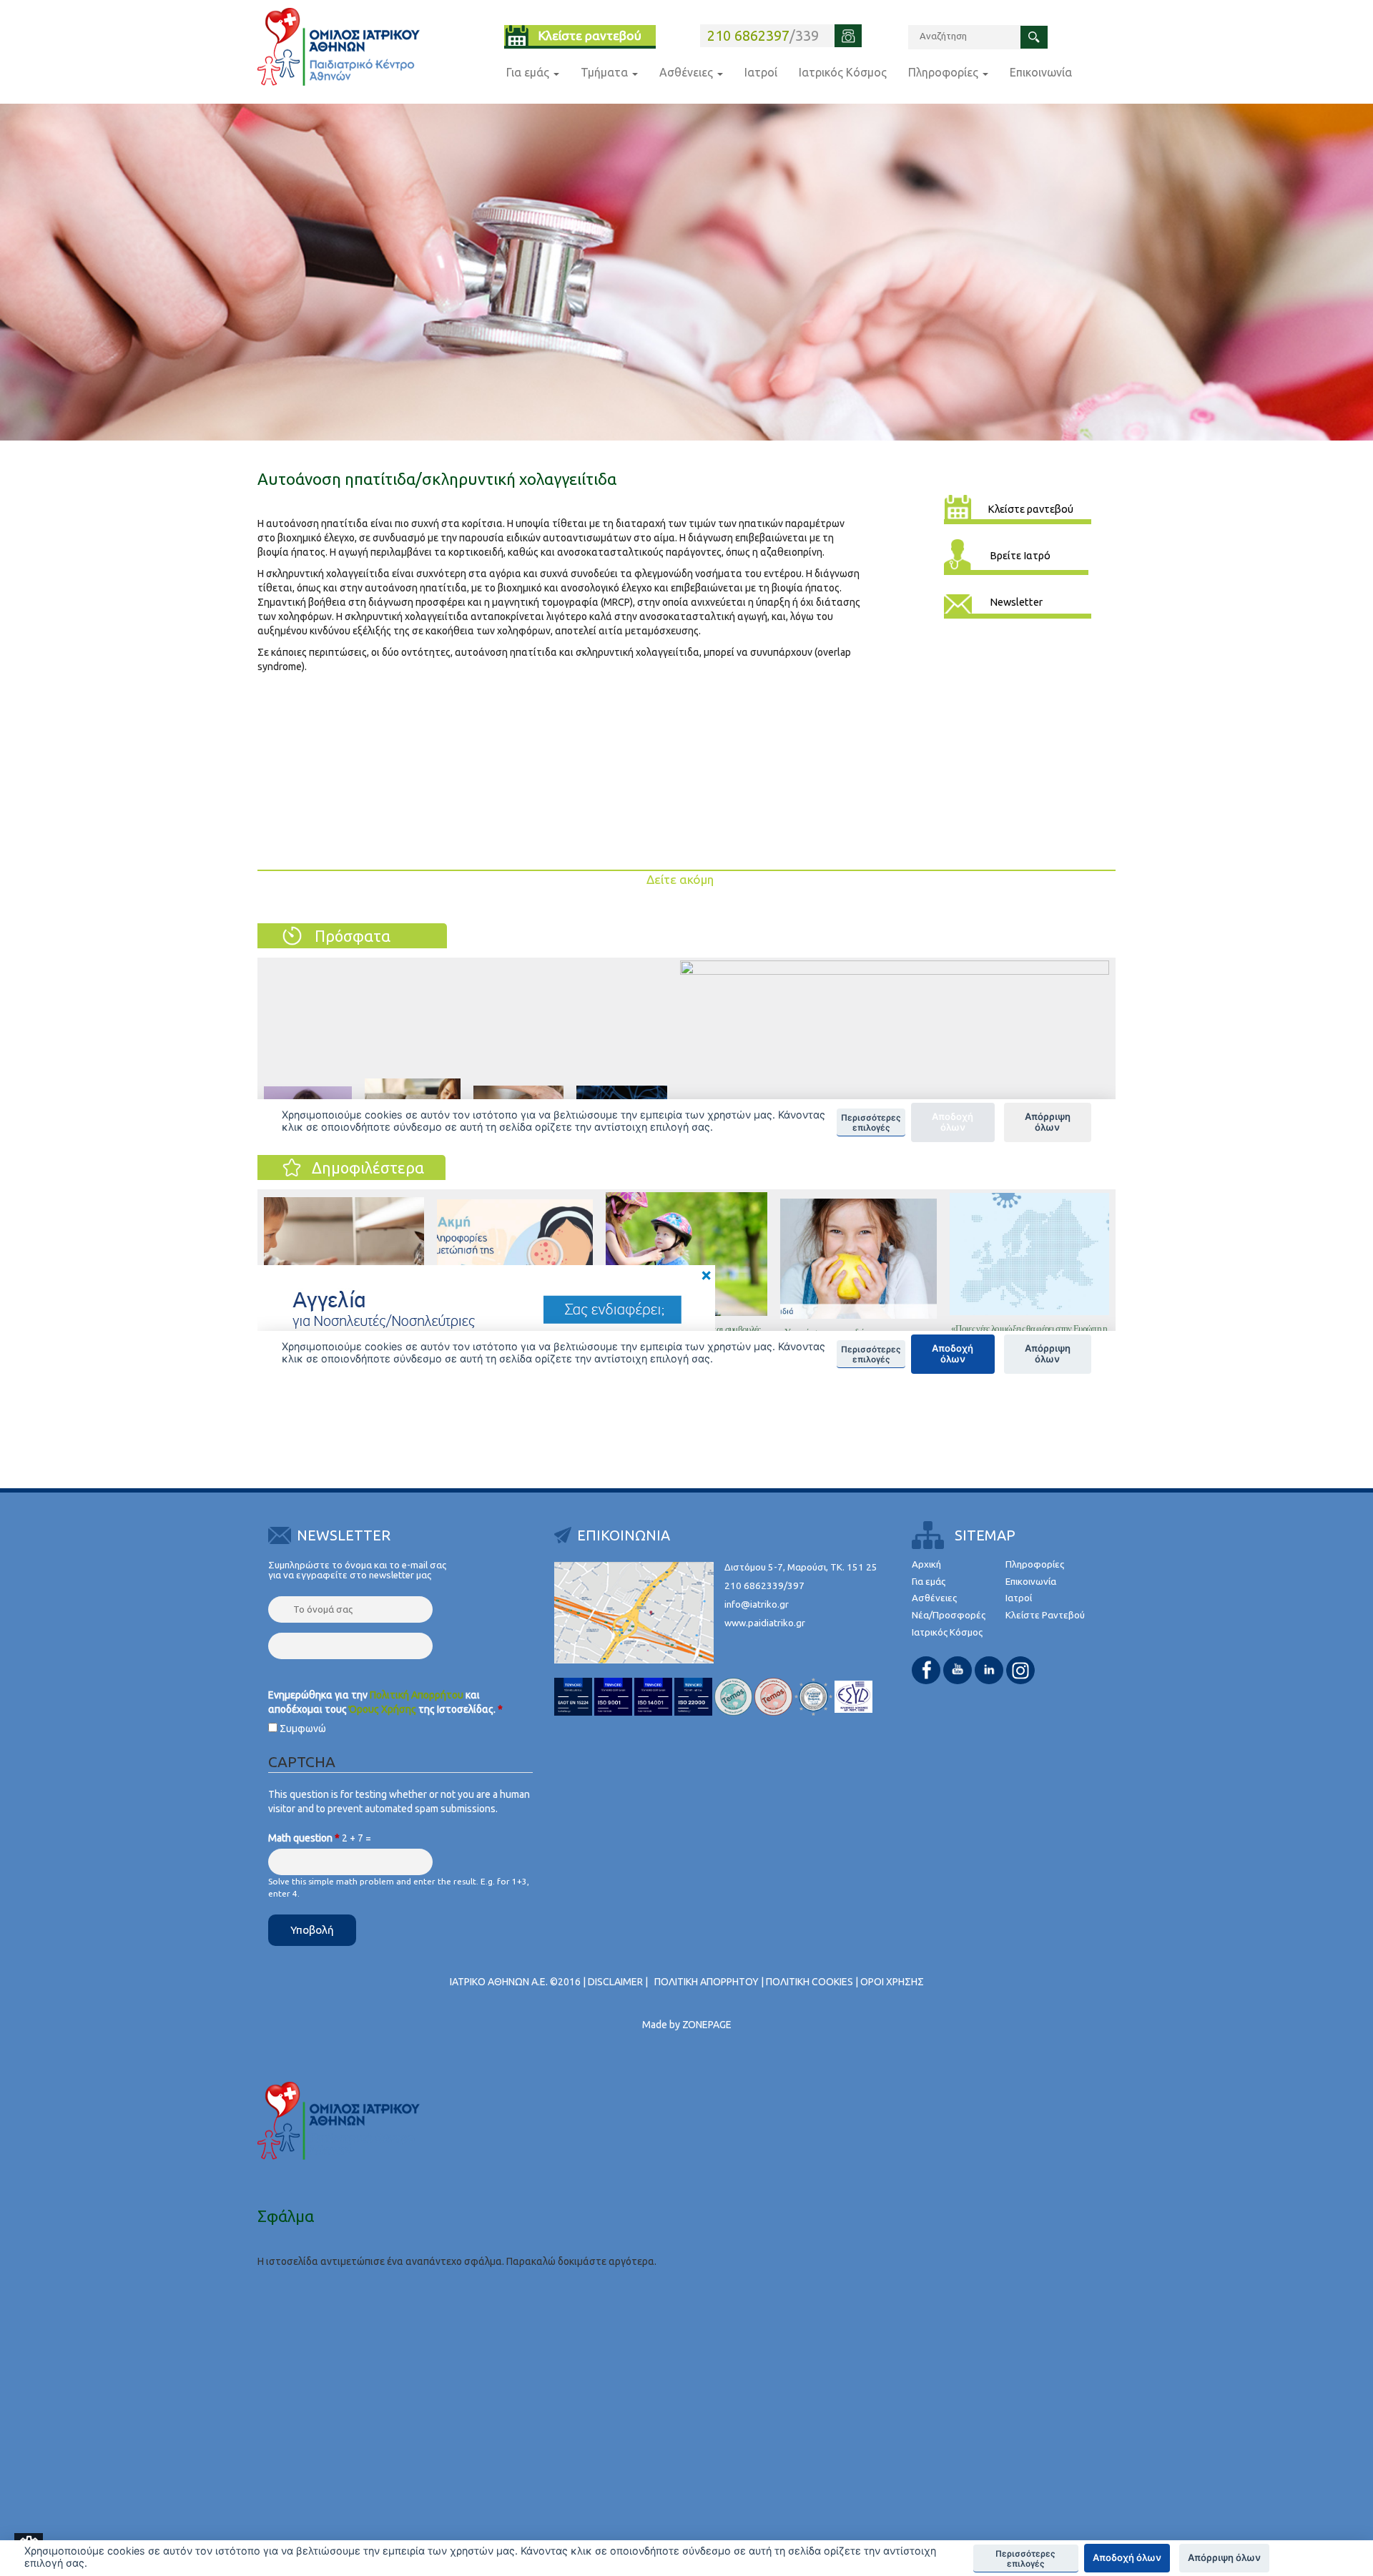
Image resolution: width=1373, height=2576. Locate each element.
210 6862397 (748, 35)
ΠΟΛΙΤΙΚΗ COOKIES (809, 1982)
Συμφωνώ (303, 1729)
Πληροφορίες (945, 72)
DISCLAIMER (615, 1982)
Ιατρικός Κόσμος (843, 72)
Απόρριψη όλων (1224, 2557)
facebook (926, 1670)
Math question (304, 1838)
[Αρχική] (339, 47)
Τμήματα (606, 72)
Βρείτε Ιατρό (1020, 555)
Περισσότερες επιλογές (1025, 2559)
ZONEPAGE (707, 2025)
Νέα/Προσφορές (949, 1615)
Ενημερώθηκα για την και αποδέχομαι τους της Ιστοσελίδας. (385, 1702)
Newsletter (1016, 602)
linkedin (989, 1670)
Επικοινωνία (1041, 72)
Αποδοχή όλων (1127, 2557)
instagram (1020, 1670)
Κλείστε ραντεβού (590, 35)
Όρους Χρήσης (383, 1709)
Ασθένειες (688, 72)
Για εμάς (529, 72)
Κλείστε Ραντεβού (1045, 1615)
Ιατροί (761, 72)
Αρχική (926, 1564)
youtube (958, 1670)
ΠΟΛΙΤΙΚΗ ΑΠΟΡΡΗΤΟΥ (707, 1982)
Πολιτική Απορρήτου (417, 1695)
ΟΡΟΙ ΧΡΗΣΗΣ (892, 1982)
